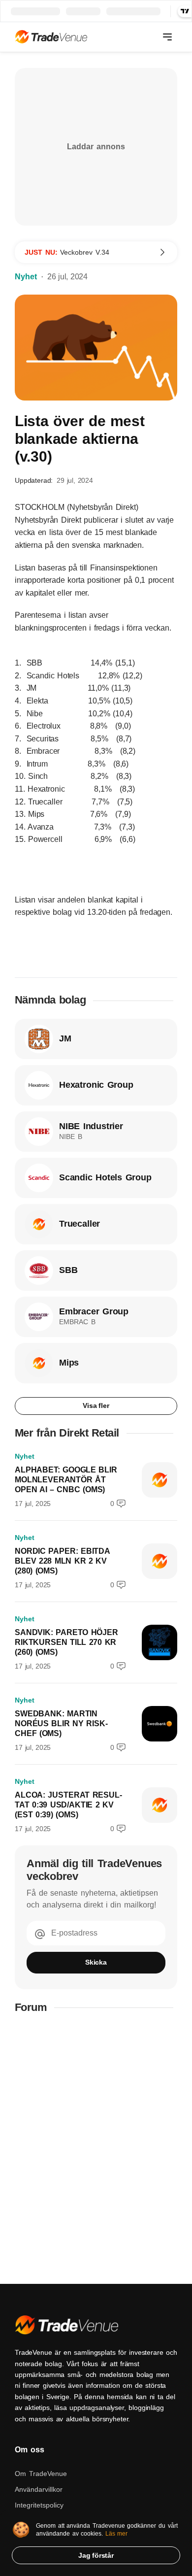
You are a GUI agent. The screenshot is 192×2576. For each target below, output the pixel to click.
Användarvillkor (39, 2489)
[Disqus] (96, 2149)
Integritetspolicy (39, 2505)
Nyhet (26, 277)
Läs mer (117, 2534)
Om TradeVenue (41, 2474)
